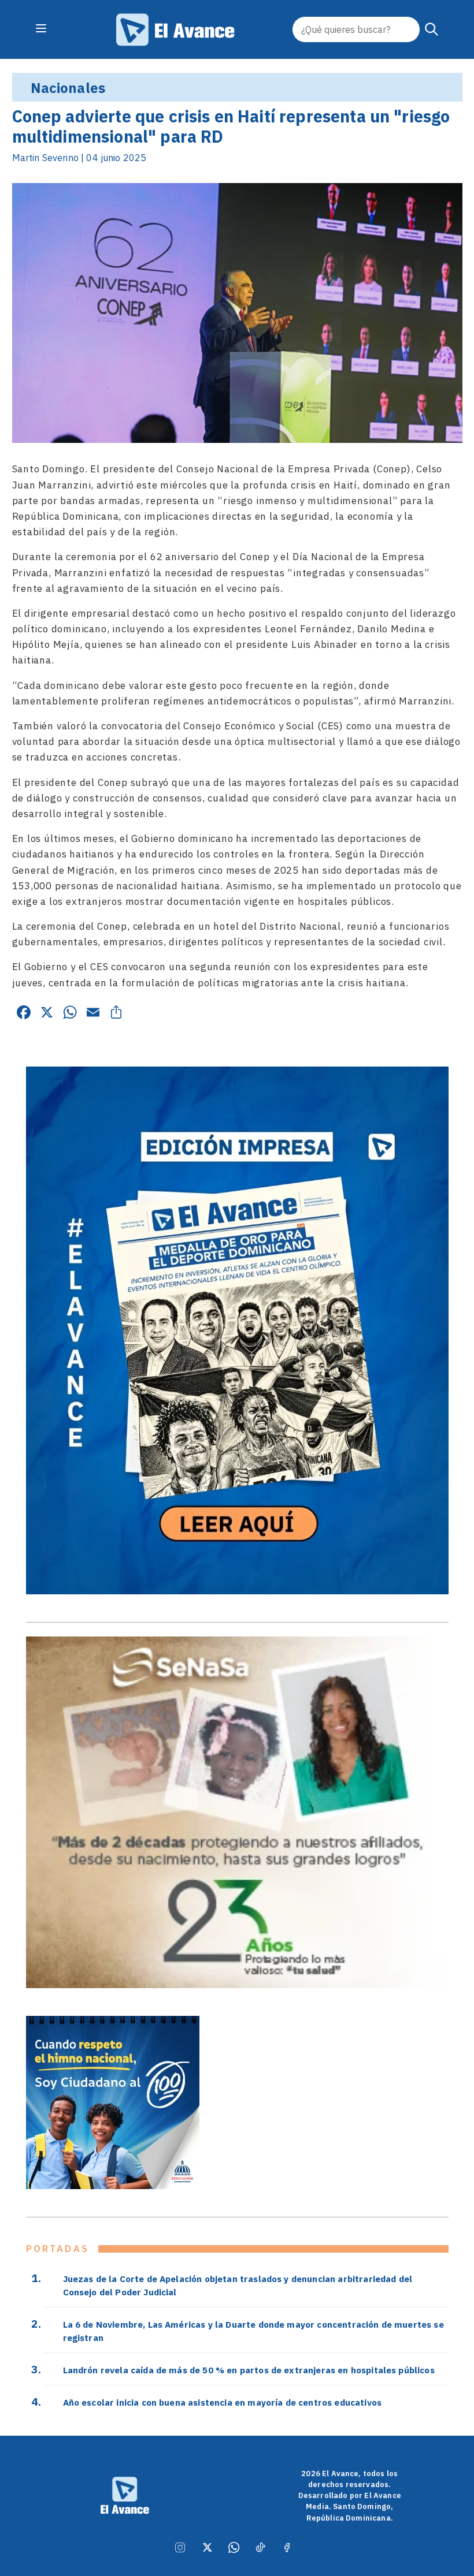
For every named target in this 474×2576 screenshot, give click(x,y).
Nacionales (68, 88)
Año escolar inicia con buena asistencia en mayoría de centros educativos (223, 2402)
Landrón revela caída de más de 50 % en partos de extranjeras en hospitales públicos (249, 2370)
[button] (432, 29)
